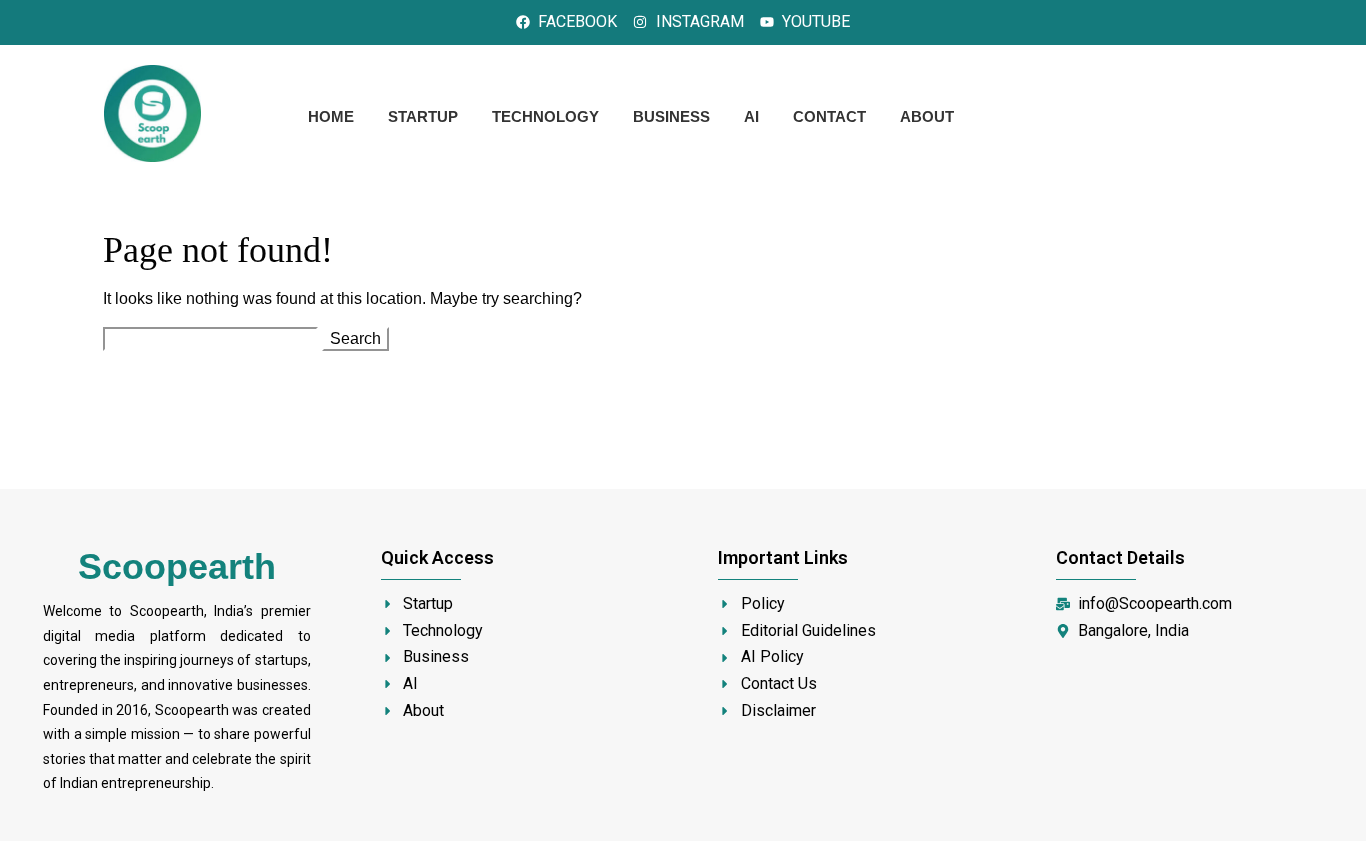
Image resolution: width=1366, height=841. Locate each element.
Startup (423, 116)
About (927, 116)
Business (671, 116)
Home (331, 116)
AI (751, 116)
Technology (545, 116)
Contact (829, 116)
